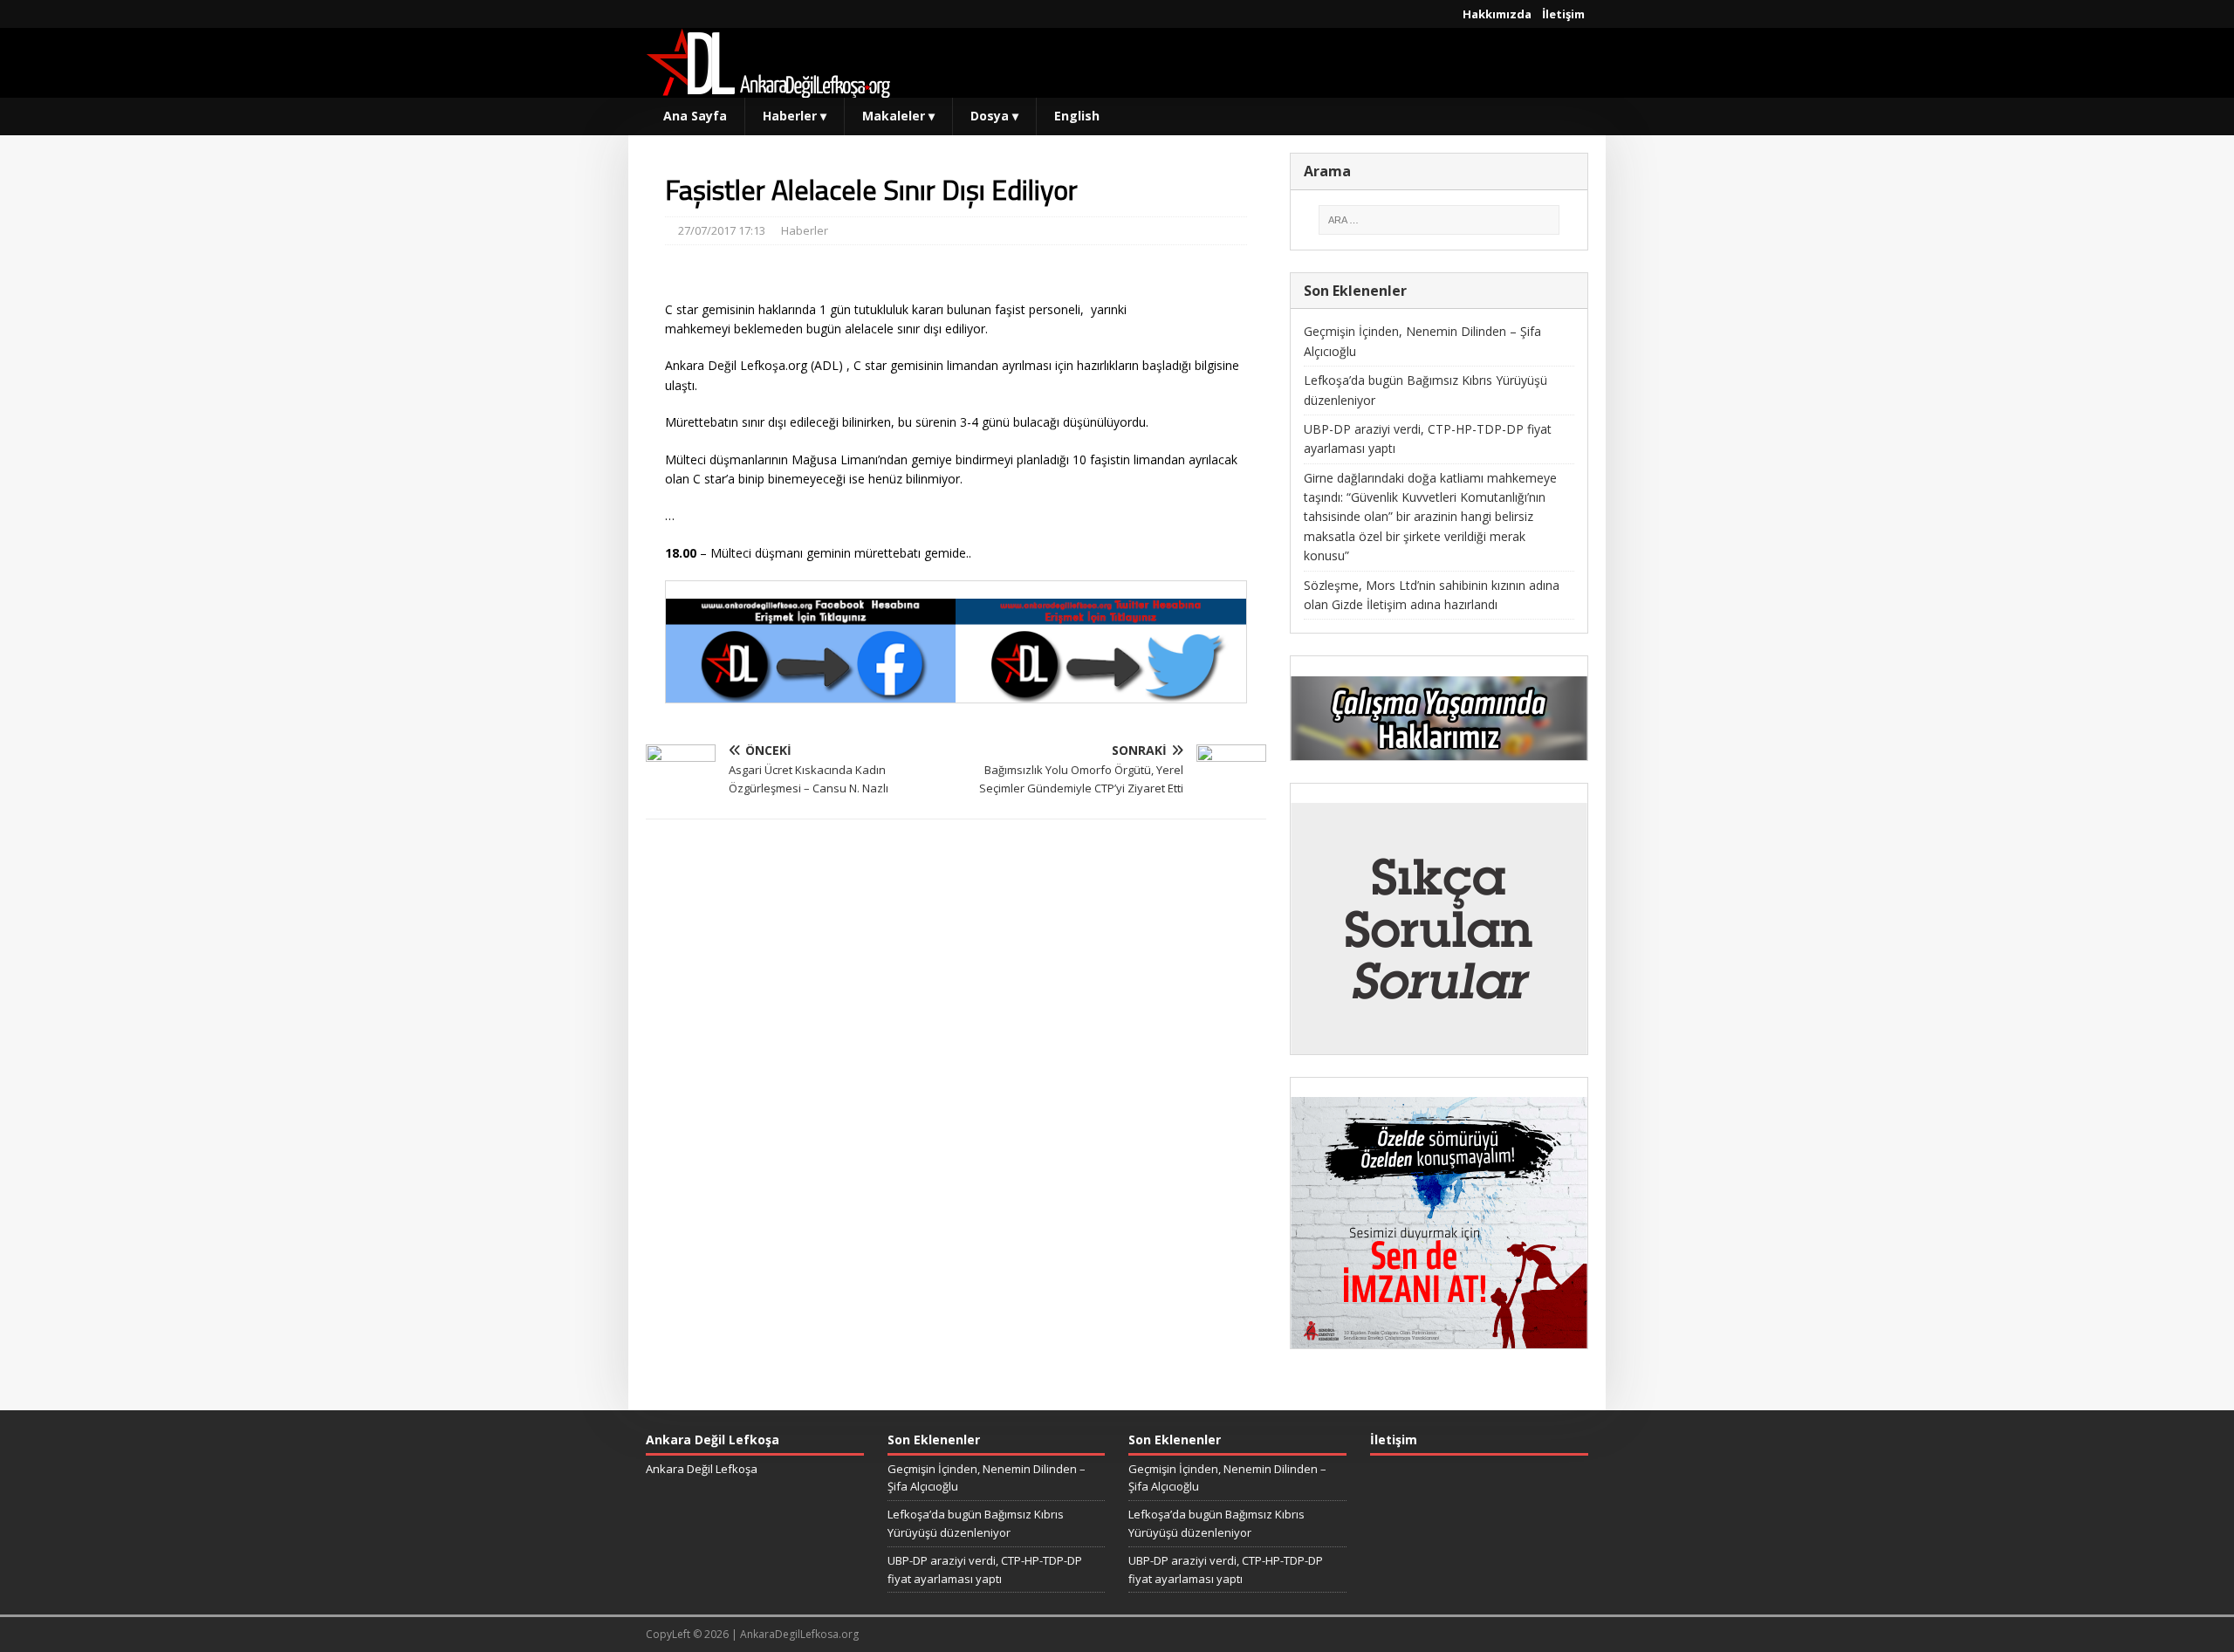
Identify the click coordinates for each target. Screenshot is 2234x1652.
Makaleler (898, 116)
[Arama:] (1439, 220)
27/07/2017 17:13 (722, 230)
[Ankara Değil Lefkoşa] (768, 88)
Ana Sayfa (695, 116)
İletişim (1563, 14)
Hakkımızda (1497, 14)
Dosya (994, 116)
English (1077, 116)
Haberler (795, 116)
